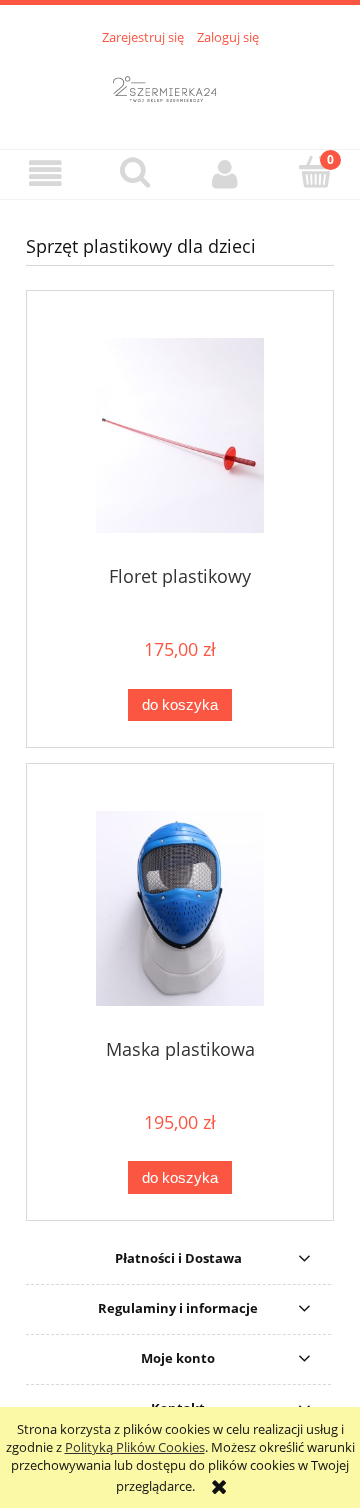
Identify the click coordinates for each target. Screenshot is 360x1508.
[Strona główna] (180, 86)
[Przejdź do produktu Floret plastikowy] (180, 435)
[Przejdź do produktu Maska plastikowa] (180, 908)
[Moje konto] (225, 173)
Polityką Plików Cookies (135, 1447)
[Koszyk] (315, 172)
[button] (45, 173)
